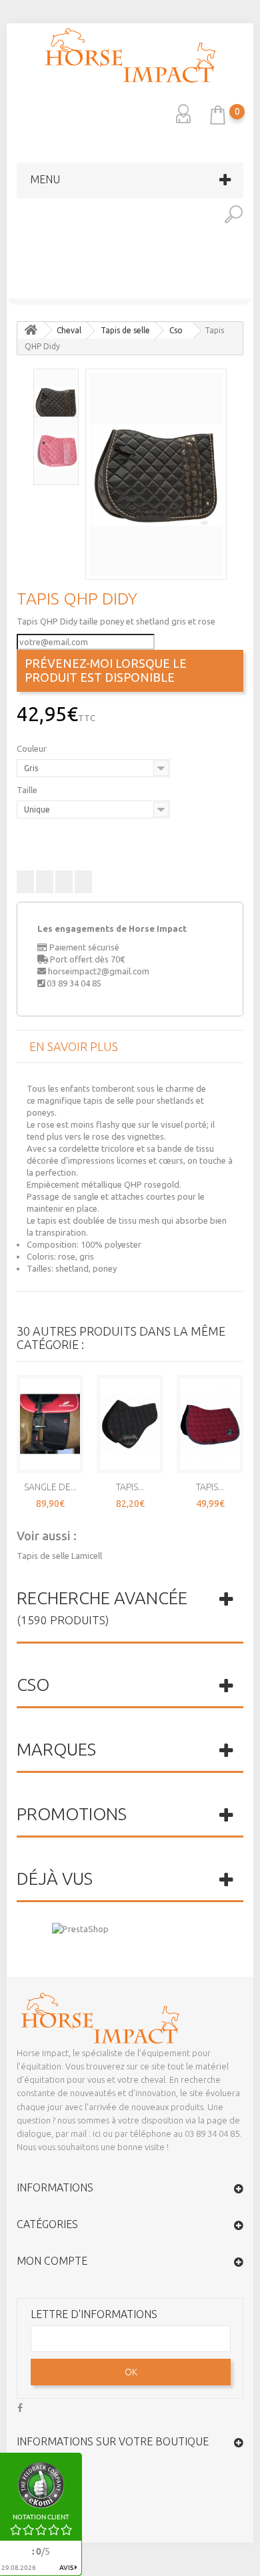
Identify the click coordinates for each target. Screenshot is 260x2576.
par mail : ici (78, 2133)
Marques (56, 1749)
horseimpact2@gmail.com (99, 971)
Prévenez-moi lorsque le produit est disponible (106, 670)
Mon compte (52, 2261)
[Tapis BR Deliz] (247, 289)
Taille (28, 790)
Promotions (72, 1814)
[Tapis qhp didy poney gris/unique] (156, 474)
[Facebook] (20, 2406)
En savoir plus (74, 1046)
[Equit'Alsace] (130, 55)
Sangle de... (50, 1487)
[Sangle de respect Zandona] (50, 1424)
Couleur (33, 748)
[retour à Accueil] (31, 330)
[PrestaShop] (80, 1928)
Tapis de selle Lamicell (59, 1556)
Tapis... (130, 1487)
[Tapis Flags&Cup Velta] (210, 1424)
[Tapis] (13, 289)
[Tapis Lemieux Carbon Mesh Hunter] (130, 1424)
